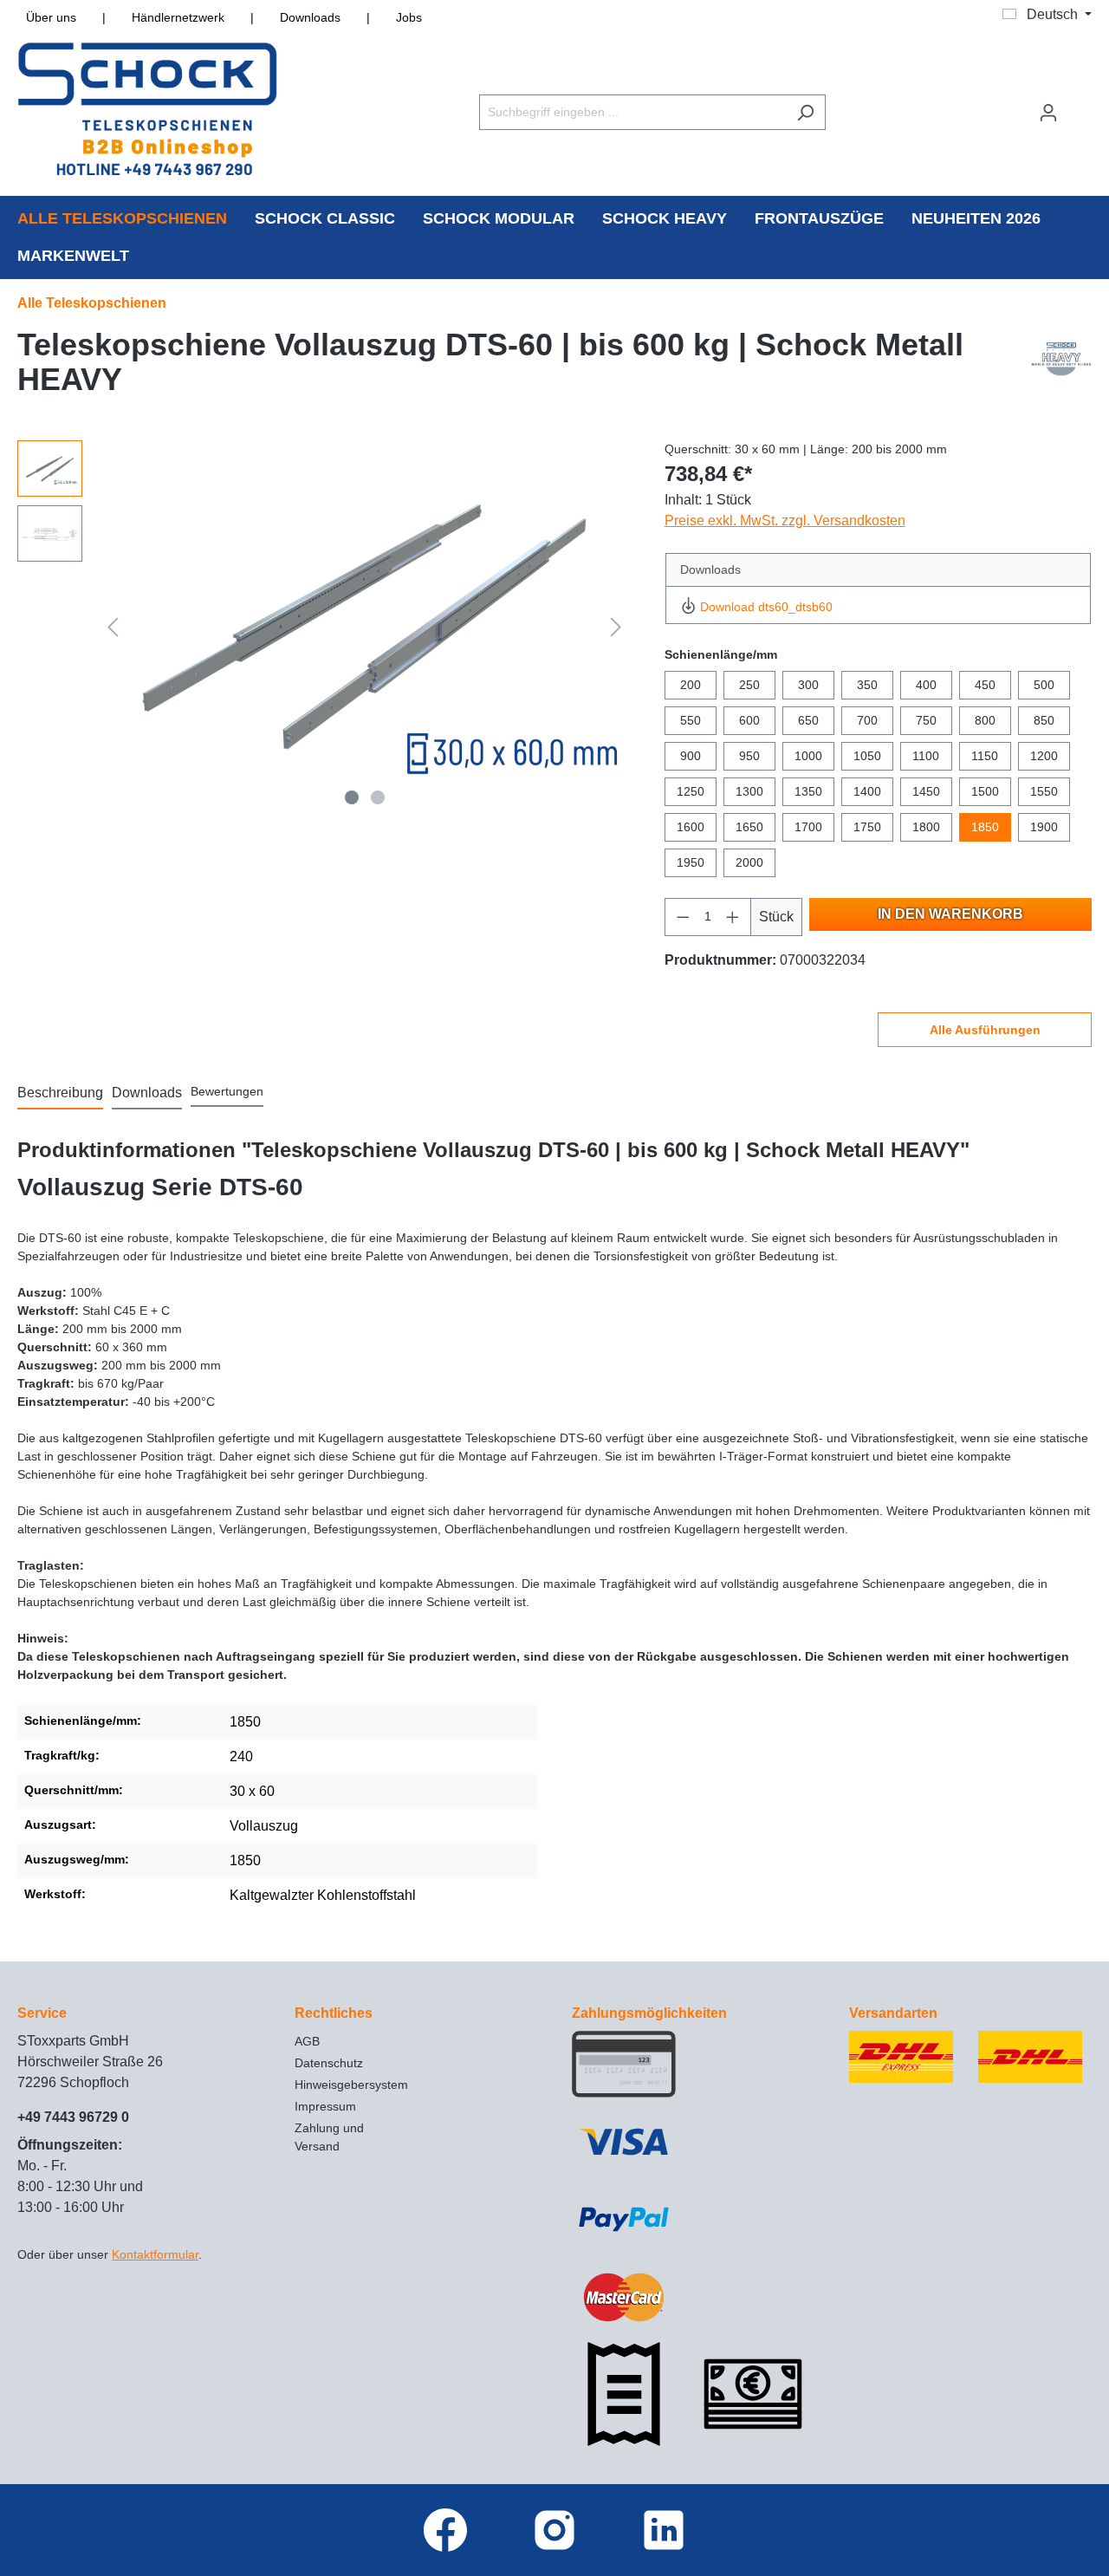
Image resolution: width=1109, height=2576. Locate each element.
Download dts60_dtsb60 (766, 607)
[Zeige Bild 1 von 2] (352, 797)
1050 (867, 756)
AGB (307, 2041)
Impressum (325, 2106)
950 (749, 756)
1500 (985, 791)
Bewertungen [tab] (227, 1091)
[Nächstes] (616, 627)
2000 (749, 862)
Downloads (310, 17)
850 (1044, 720)
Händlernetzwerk (178, 17)
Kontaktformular (155, 2254)
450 (985, 685)
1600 (691, 827)
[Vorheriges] (113, 627)
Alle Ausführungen (985, 1030)
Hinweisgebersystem (351, 2085)
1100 (926, 756)
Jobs (409, 17)
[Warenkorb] (1080, 105)
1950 (691, 862)
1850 (985, 827)
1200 (1044, 756)
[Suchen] (805, 112)
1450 (926, 791)
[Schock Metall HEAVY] (1061, 367)
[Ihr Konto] (1048, 113)
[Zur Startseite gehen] (147, 109)
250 (749, 685)
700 (867, 720)
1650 (749, 827)
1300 (749, 791)
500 (1044, 685)
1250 (691, 791)
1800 (926, 827)
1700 (808, 827)
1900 (1044, 827)
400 (926, 685)
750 (926, 720)
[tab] (60, 1094)
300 (808, 685)
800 (985, 720)
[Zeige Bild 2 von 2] (378, 797)
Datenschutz (329, 2063)
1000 (808, 756)
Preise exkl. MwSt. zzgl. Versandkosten (785, 520)
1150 (985, 756)
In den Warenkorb (950, 914)
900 (691, 756)
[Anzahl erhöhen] (733, 917)
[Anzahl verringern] (683, 917)
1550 (1044, 791)
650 (808, 720)
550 (691, 720)
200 (691, 685)
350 (867, 685)
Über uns (51, 17)
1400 (867, 791)
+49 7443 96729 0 (73, 2117)
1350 (808, 791)
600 (749, 720)
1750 (867, 827)
